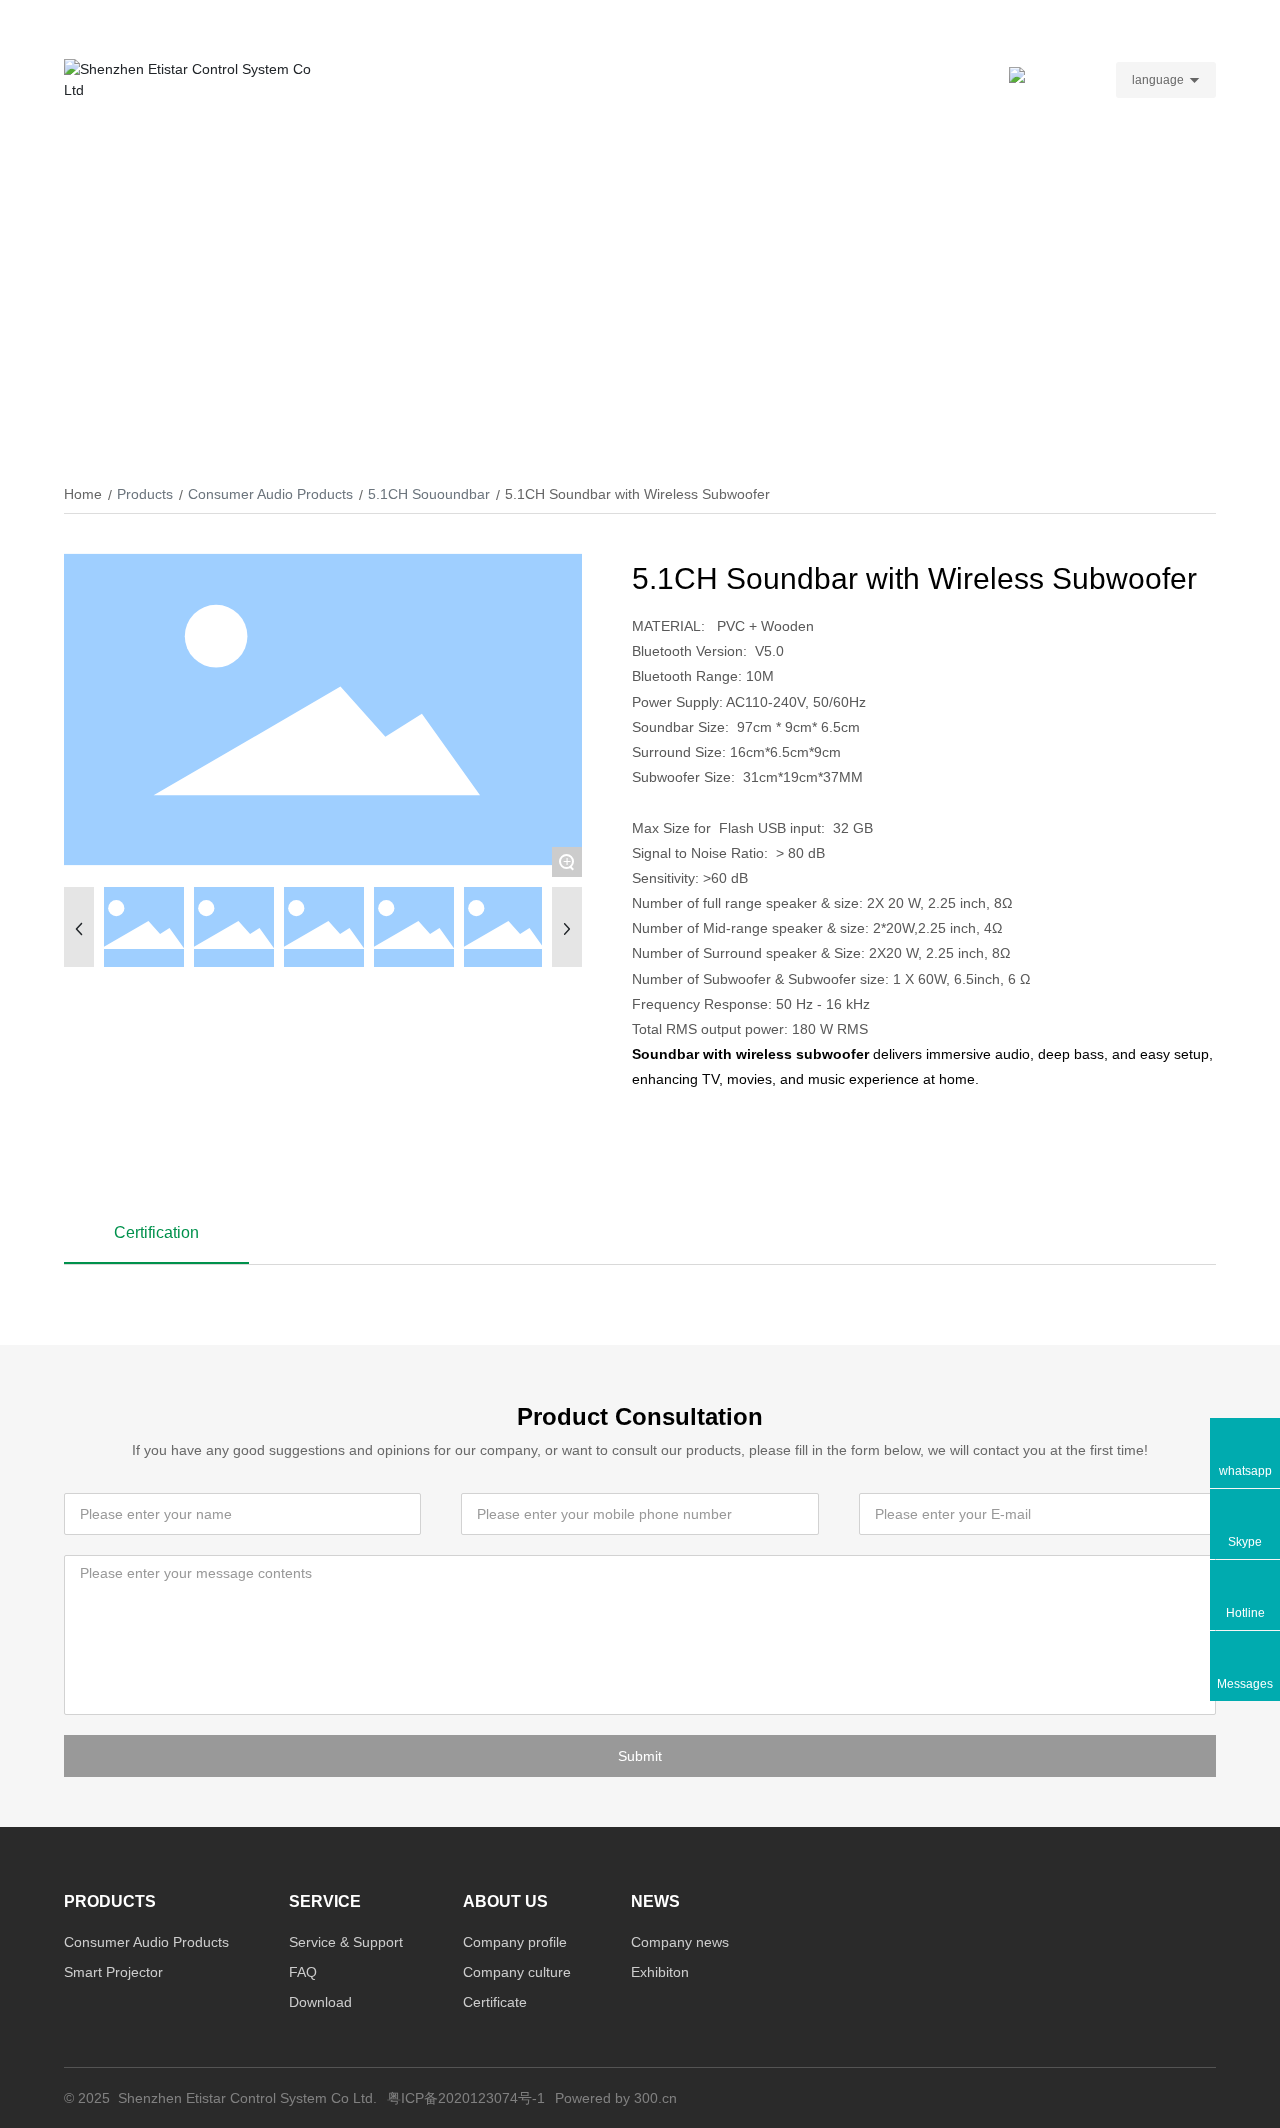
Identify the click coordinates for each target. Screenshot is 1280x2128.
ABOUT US (715, 79)
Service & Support (346, 1942)
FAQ (303, 1972)
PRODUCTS (442, 79)
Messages (1245, 1684)
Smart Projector (113, 1972)
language (1158, 80)
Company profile (515, 1942)
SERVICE (541, 79)
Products (145, 494)
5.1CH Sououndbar (429, 494)
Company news (680, 1942)
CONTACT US (900, 79)
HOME (350, 79)
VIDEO (626, 79)
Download (320, 2002)
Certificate (495, 2002)
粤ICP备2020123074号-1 (466, 2098)
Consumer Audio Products (270, 494)
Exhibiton (660, 1972)
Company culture (517, 1972)
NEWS (803, 79)
